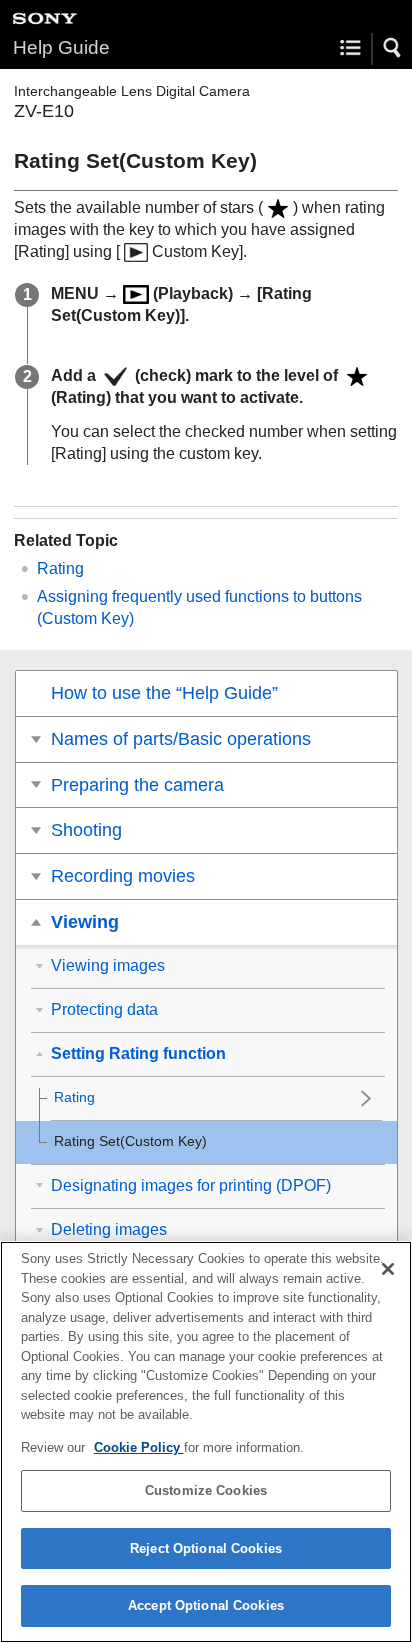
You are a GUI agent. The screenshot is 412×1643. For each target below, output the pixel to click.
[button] (393, 48)
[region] (206, 1442)
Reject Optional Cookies (206, 1548)
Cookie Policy (139, 1447)
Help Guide (61, 47)
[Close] (388, 1269)
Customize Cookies (206, 1490)
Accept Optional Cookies (206, 1605)
